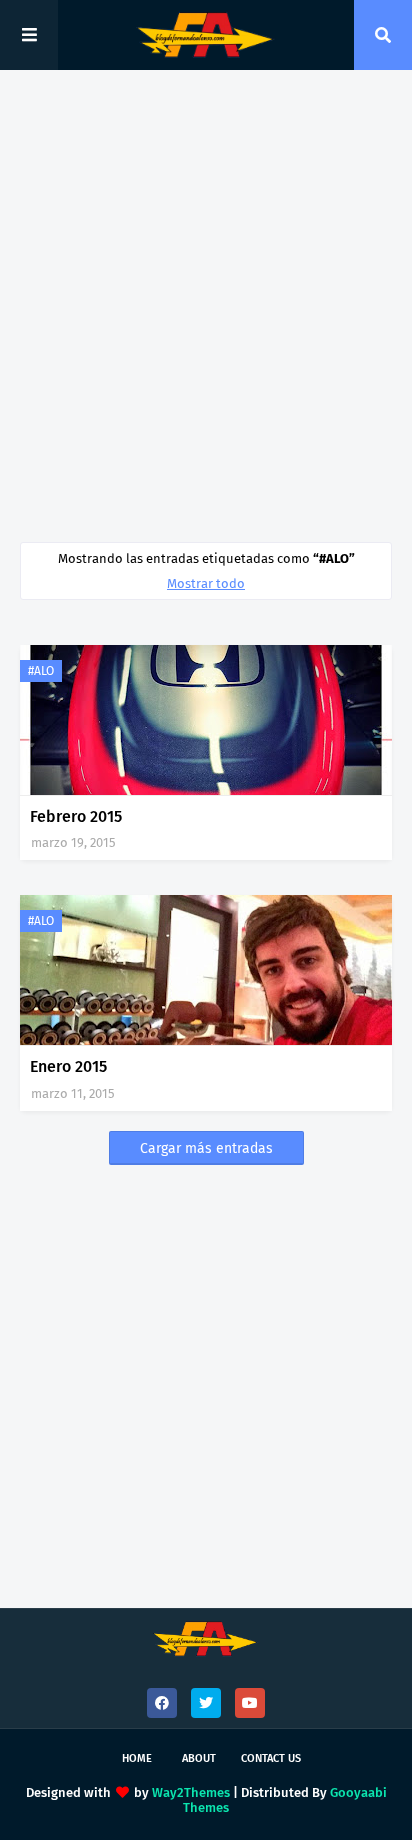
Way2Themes (191, 1792)
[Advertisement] (206, 306)
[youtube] (250, 1703)
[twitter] (206, 1703)
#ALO (41, 671)
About (199, 1758)
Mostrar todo (206, 583)
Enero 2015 (68, 1066)
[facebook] (162, 1703)
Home (137, 1758)
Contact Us (271, 1758)
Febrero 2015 (76, 816)
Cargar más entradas (206, 1148)
